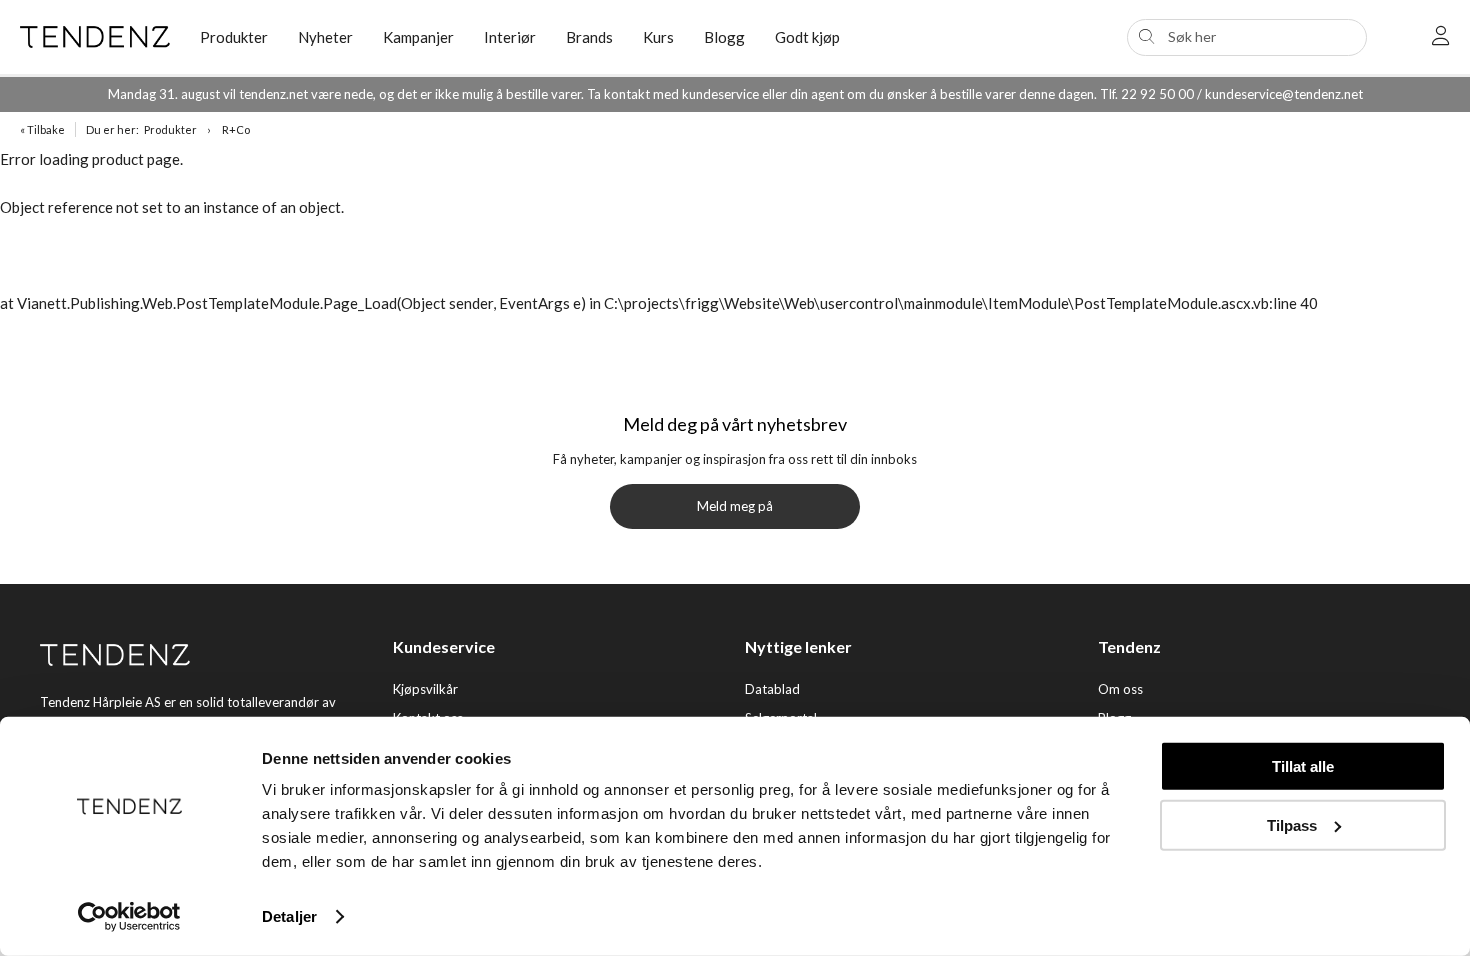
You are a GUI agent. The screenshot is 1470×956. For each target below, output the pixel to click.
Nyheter (325, 37)
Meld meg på (735, 506)
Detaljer (289, 916)
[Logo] (95, 37)
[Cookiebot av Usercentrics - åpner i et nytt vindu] (129, 917)
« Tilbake (42, 129)
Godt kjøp (807, 37)
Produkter (170, 129)
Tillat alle (1303, 766)
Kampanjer (418, 37)
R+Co (236, 129)
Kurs (658, 37)
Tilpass (1292, 824)
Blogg (724, 37)
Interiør (510, 37)
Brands (589, 37)
